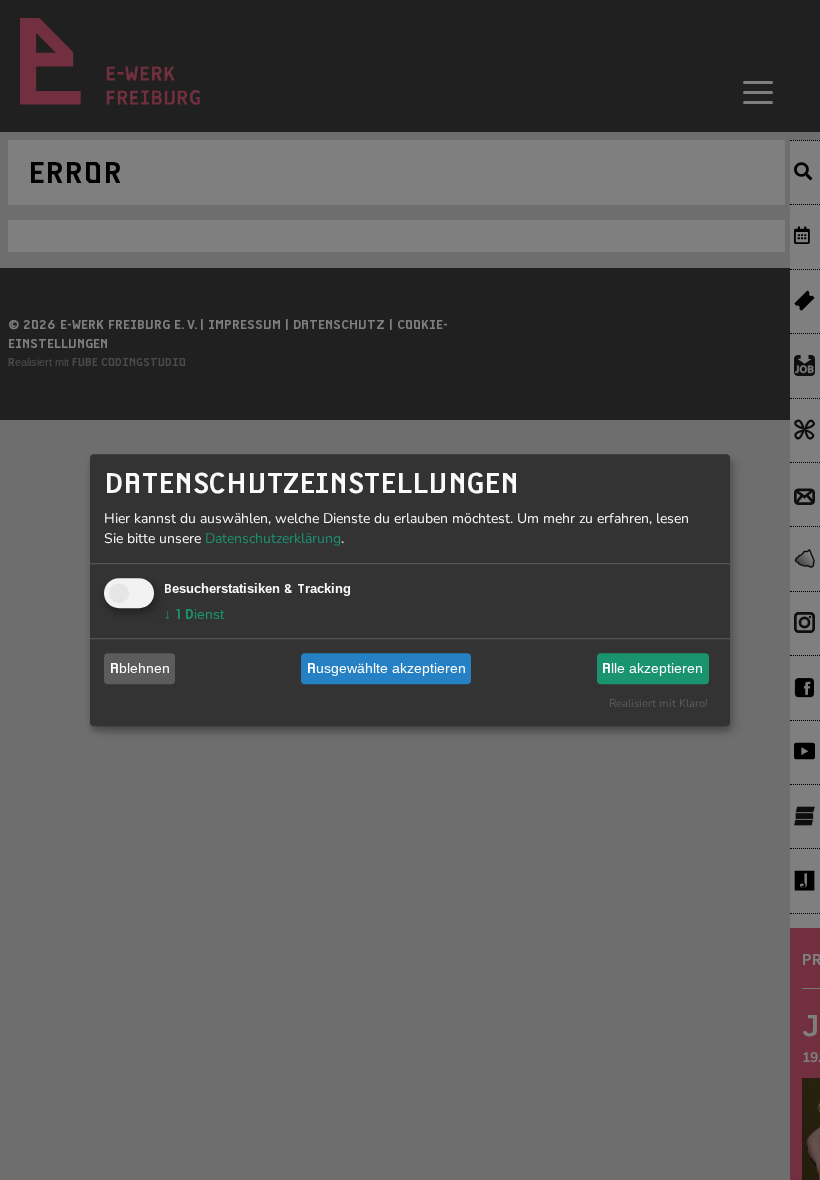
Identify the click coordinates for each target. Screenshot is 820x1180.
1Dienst (194, 614)
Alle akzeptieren (652, 668)
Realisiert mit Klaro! (658, 703)
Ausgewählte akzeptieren (386, 668)
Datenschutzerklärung (273, 538)
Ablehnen (140, 668)
